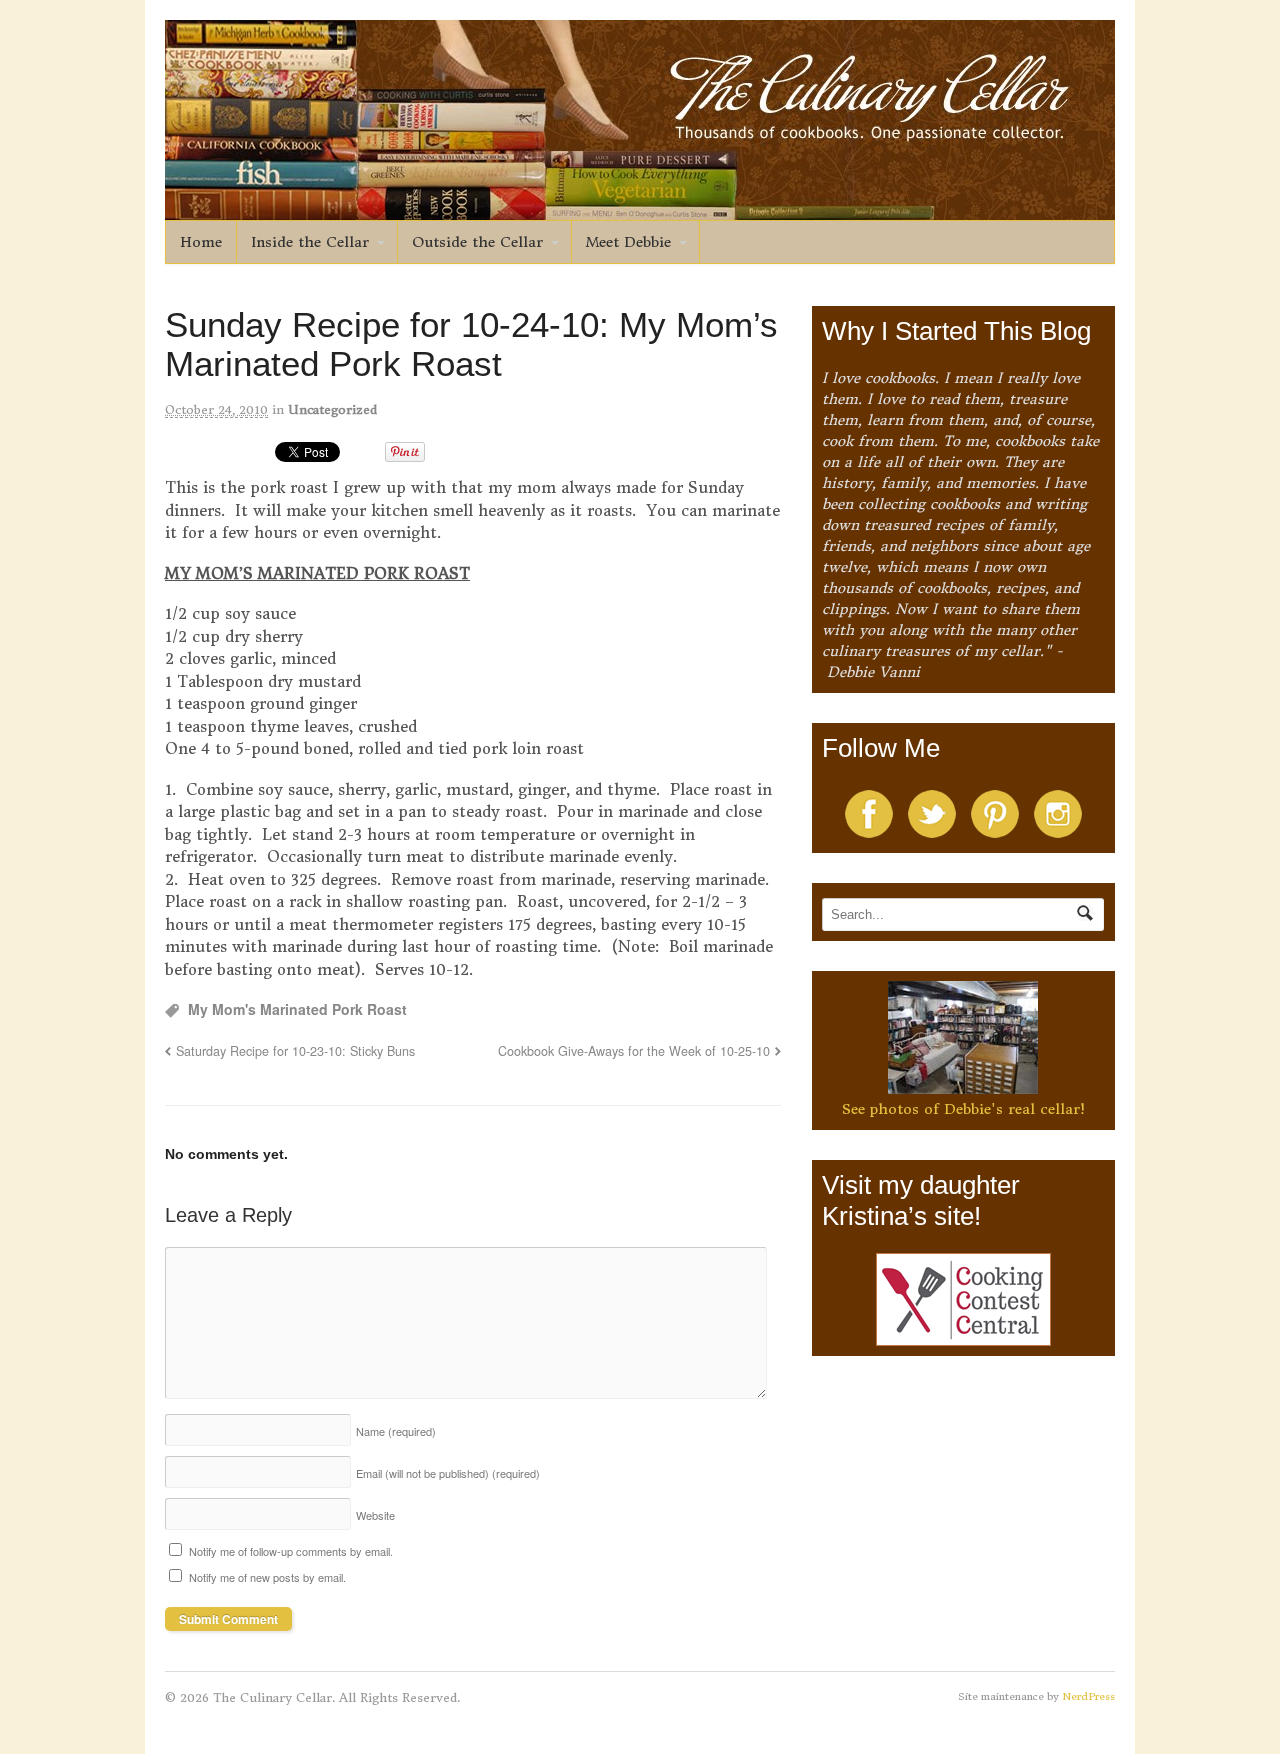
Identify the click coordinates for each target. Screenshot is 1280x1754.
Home (201, 242)
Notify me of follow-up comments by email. (291, 1551)
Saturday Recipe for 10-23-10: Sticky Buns (295, 1051)
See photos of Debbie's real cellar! (963, 1109)
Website (375, 1515)
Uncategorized (332, 409)
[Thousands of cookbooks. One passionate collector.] (640, 209)
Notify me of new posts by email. (267, 1577)
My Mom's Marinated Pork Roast (297, 1009)
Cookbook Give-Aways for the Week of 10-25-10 (634, 1051)
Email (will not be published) (448, 1473)
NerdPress (1088, 1696)
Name (396, 1431)
